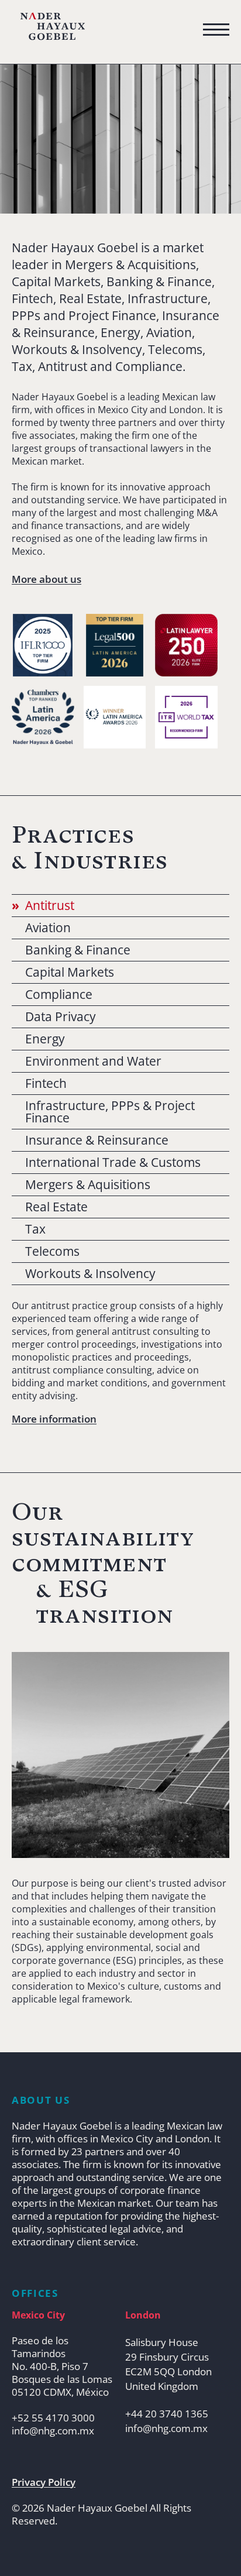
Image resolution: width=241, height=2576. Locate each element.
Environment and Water (93, 1061)
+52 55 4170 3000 (53, 2418)
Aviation (48, 928)
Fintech (46, 1083)
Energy (45, 1039)
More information (54, 1419)
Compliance (59, 995)
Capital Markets (70, 972)
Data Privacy (61, 1017)
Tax (35, 1229)
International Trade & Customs (113, 1162)
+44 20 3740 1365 (167, 2414)
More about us (47, 579)
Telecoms (52, 1251)
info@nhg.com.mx (53, 2431)
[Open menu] (216, 30)
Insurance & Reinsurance (97, 1140)
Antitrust (50, 906)
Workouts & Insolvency (90, 1274)
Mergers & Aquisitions (88, 1185)
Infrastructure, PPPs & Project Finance (110, 1112)
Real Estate (56, 1207)
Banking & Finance (78, 950)
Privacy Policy (44, 2482)
